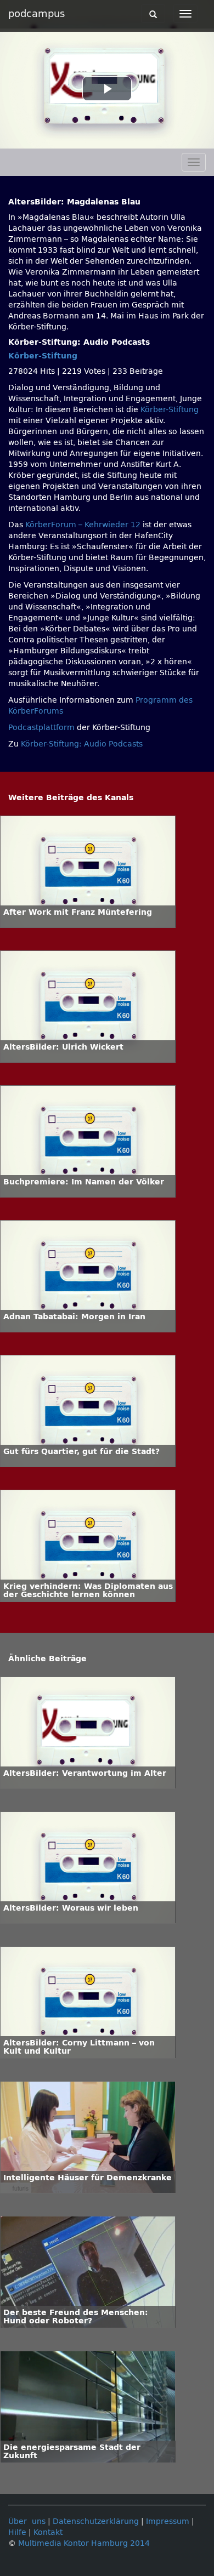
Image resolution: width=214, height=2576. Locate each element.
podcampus (36, 14)
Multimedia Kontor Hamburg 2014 (84, 2543)
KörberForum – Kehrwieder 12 (84, 525)
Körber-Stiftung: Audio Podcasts (82, 744)
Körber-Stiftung (43, 356)
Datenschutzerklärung (96, 2521)
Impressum (168, 2521)
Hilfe (17, 2532)
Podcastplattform (41, 728)
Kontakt (48, 2532)
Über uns (27, 2521)
